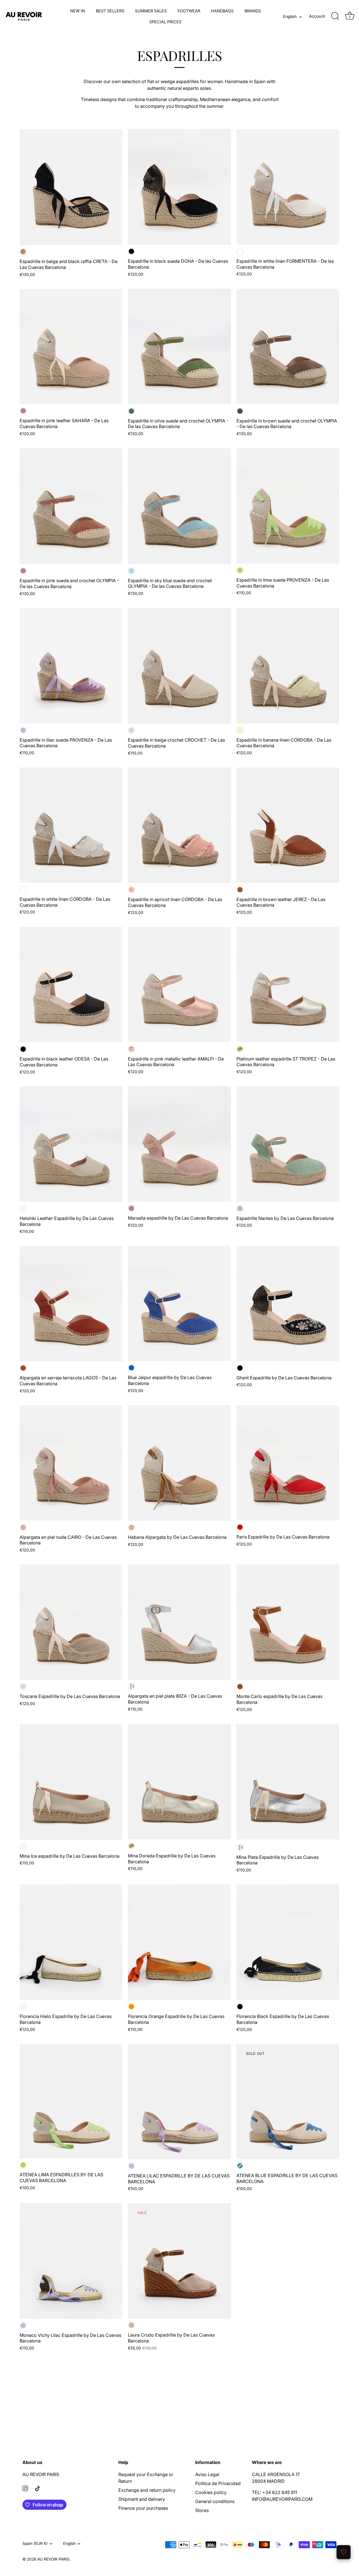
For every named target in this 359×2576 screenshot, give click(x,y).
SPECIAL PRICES (165, 22)
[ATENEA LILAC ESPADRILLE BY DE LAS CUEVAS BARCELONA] (179, 2102)
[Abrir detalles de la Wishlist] (344, 2552)
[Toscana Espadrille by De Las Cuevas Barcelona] (71, 1622)
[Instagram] (25, 2488)
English (290, 16)
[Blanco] (240, 251)
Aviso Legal (207, 2474)
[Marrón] (240, 411)
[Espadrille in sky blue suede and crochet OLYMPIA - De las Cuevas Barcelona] (179, 506)
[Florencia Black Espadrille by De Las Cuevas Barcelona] (288, 1942)
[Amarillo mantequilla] (240, 730)
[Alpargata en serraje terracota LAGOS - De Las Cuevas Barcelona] (71, 1304)
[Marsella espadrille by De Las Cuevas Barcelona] (179, 1144)
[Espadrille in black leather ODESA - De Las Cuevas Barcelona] (71, 985)
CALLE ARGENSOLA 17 (276, 2474)
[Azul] (131, 1368)
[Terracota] (23, 1368)
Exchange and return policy (147, 2490)
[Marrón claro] (240, 890)
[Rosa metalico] (131, 1049)
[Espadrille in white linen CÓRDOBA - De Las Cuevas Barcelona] (71, 825)
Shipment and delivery (142, 2499)
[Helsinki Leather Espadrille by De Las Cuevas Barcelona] (71, 1144)
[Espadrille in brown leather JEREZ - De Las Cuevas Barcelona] (288, 825)
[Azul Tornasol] (240, 2166)
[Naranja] (131, 2007)
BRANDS (253, 11)
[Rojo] (240, 1527)
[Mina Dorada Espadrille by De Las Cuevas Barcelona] (179, 1782)
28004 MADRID (268, 2481)
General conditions (215, 2501)
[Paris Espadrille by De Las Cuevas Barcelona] (288, 1463)
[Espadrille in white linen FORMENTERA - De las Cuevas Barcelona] (288, 187)
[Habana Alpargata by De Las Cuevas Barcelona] (179, 1463)
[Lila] (23, 730)
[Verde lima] (240, 570)
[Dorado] (240, 1049)
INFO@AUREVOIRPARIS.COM (282, 2499)
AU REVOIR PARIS (41, 2474)
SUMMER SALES (151, 11)
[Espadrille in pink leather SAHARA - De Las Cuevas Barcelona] (71, 347)
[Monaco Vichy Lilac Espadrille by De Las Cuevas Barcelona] (71, 2261)
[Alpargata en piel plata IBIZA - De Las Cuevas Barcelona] (179, 1622)
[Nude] (23, 1527)
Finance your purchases (143, 2508)
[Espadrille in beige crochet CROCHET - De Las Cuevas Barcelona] (179, 666)
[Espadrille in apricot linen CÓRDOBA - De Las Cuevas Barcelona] (179, 825)
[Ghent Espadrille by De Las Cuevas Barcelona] (288, 1304)
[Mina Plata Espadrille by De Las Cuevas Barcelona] (288, 1782)
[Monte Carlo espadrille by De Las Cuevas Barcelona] (288, 1622)
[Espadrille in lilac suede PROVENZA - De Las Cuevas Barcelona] (71, 666)
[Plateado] (131, 1686)
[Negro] (131, 251)
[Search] (335, 16)
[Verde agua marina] (240, 1209)
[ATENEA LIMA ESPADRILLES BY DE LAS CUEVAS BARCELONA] (71, 2101)
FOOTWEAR (189, 11)
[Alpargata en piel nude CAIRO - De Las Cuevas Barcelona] (71, 1463)
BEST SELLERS (110, 11)
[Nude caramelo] (131, 1527)
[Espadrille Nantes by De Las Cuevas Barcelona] (288, 1144)
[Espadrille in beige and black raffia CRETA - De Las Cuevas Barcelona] (71, 187)
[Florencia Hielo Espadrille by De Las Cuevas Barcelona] (71, 1942)
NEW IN (78, 11)
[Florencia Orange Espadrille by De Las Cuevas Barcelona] (179, 1942)
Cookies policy (211, 2492)
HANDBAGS (222, 11)
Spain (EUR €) (35, 2543)
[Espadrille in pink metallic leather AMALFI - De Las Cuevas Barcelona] (179, 985)
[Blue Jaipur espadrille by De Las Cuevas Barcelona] (179, 1304)
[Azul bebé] (131, 571)
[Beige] (131, 730)
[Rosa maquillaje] (23, 411)
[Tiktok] (38, 2488)
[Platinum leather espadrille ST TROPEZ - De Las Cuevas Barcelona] (288, 985)
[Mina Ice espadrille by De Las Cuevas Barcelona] (71, 1782)
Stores (202, 2510)
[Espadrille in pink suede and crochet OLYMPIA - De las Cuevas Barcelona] (71, 506)
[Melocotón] (131, 890)
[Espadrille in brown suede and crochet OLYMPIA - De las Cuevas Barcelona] (288, 347)
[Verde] (131, 411)
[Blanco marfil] (23, 1209)
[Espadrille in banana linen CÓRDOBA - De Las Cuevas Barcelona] (288, 666)
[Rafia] (23, 252)
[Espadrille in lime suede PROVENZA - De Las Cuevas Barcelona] (288, 506)
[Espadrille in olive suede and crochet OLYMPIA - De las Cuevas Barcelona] (179, 347)
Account (317, 16)
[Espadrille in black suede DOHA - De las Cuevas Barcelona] (179, 187)
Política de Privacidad (218, 2483)
